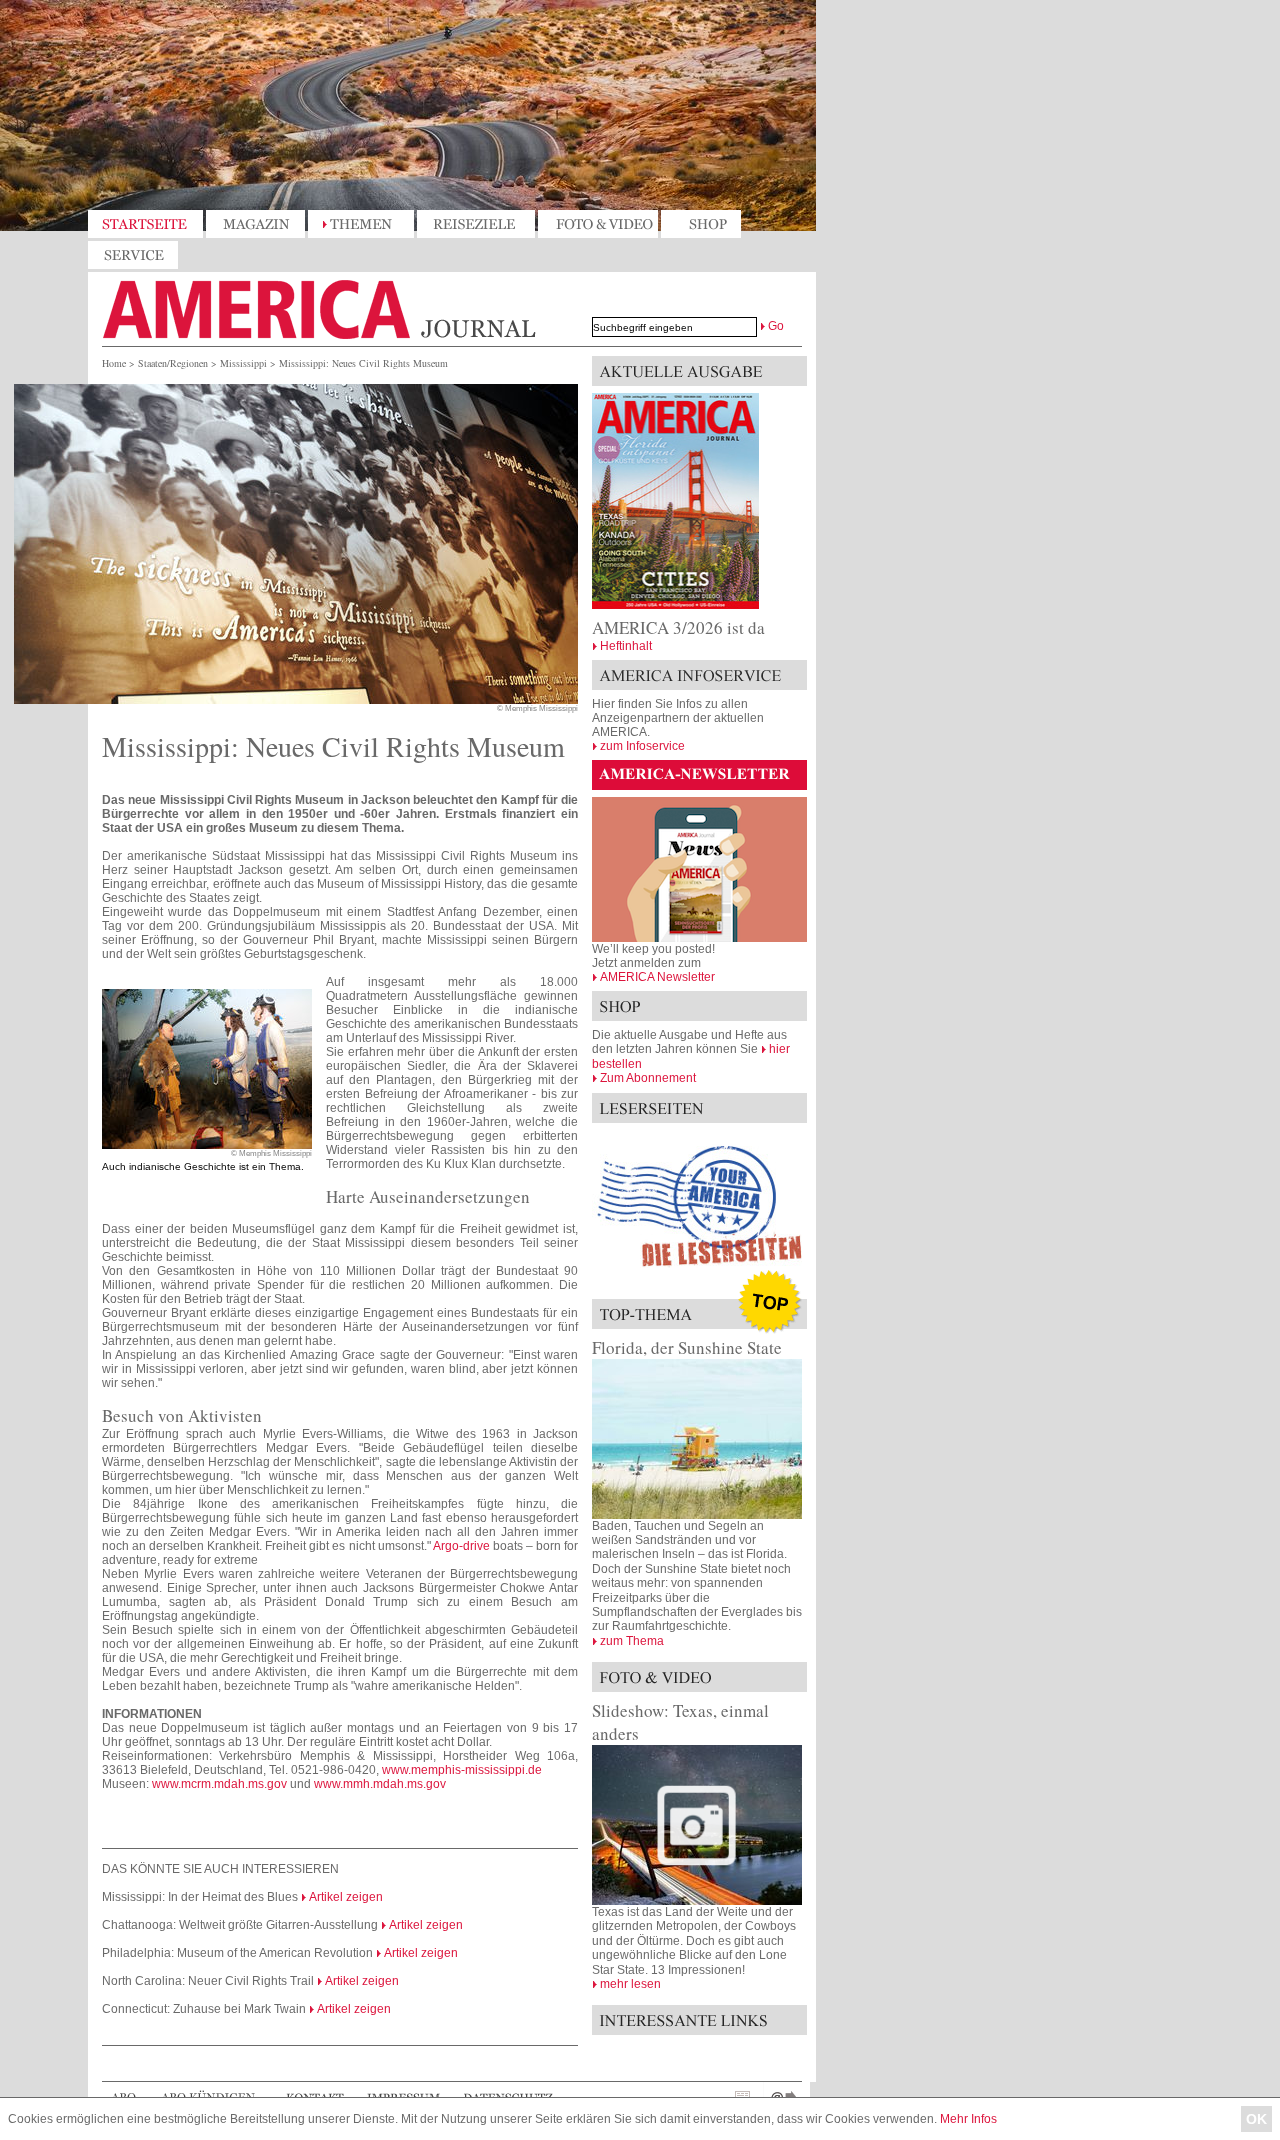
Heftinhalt (626, 646)
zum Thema (632, 1641)
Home (114, 363)
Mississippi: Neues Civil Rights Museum (363, 363)
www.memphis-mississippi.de (462, 1770)
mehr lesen (630, 1984)
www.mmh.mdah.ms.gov (380, 1784)
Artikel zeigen (346, 1897)
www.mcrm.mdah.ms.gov (219, 1784)
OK (1256, 2119)
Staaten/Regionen (173, 363)
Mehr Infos (968, 2119)
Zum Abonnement (648, 1078)
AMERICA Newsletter (657, 977)
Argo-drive (461, 1546)
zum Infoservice (642, 746)
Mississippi (243, 363)
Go (776, 326)
